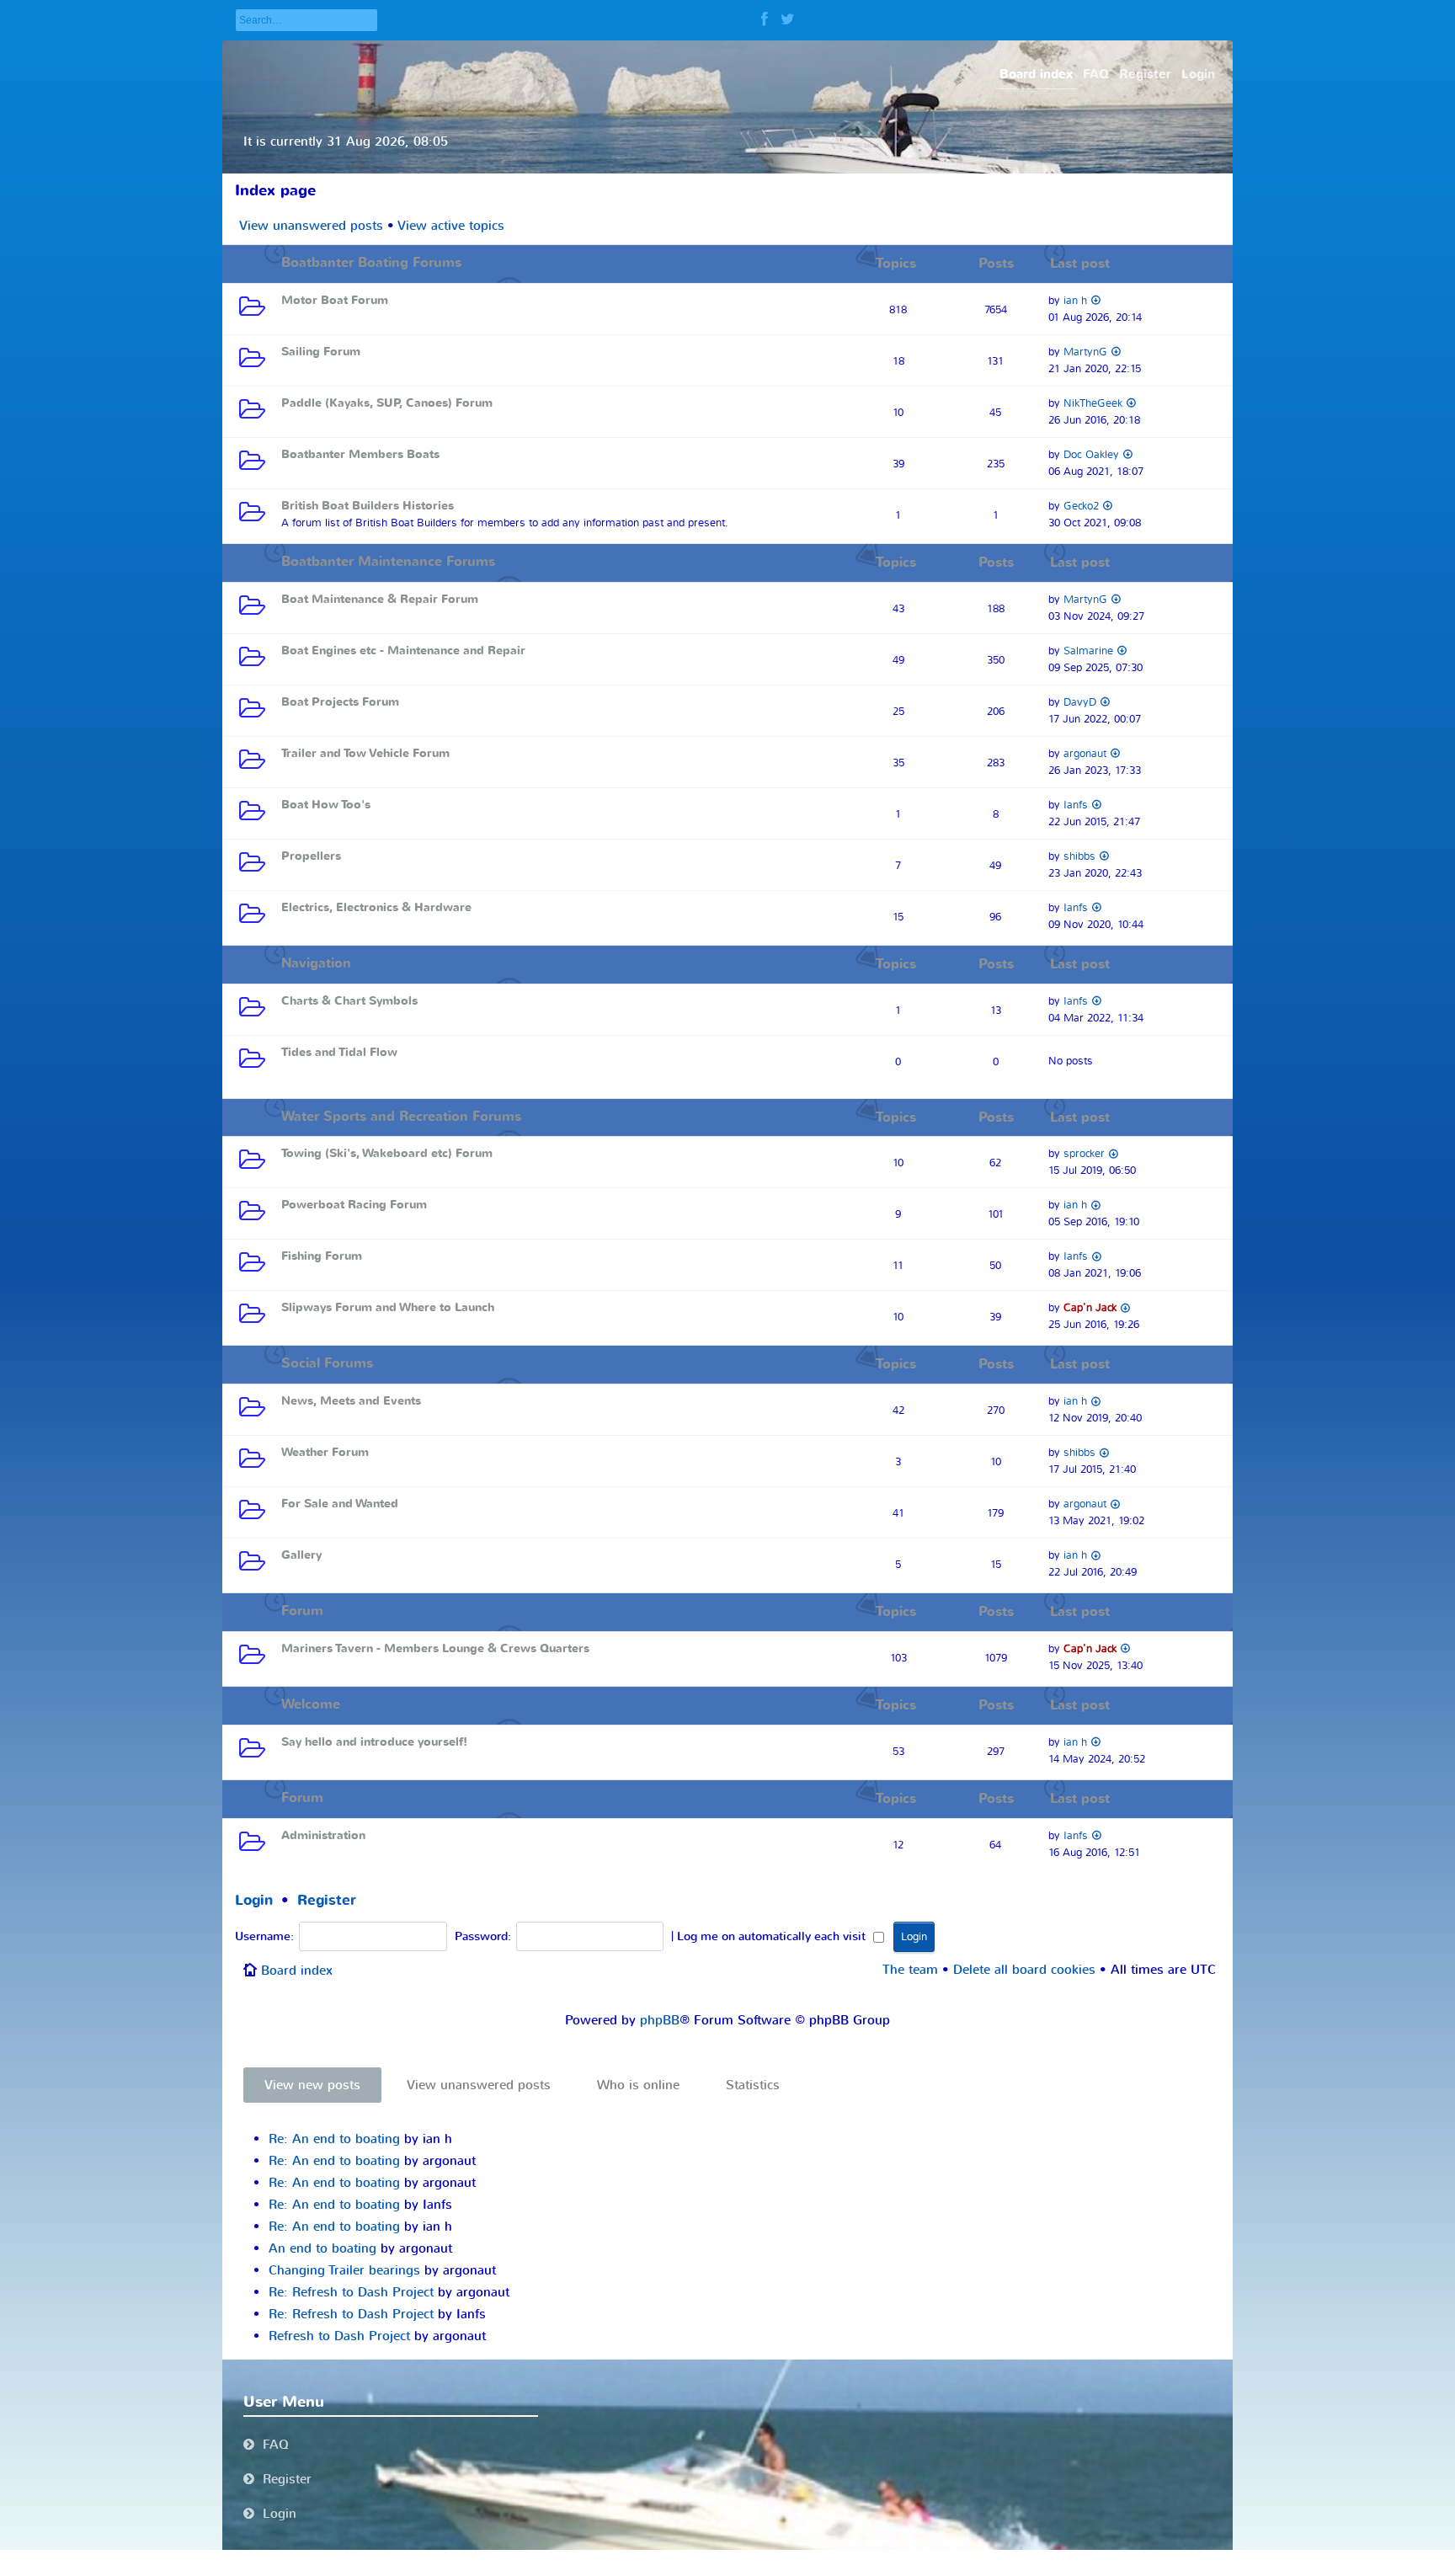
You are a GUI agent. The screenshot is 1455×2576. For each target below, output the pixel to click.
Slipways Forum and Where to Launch (388, 1307)
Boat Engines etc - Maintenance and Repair (403, 651)
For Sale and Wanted (340, 1504)
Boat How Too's (326, 805)
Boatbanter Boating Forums (371, 263)
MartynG (1085, 352)
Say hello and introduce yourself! (374, 1742)
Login (254, 1900)
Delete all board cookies (1024, 1970)
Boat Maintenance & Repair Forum (380, 599)
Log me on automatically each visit (773, 1937)
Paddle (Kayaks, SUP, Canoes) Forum (387, 403)
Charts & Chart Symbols (349, 1001)
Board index (297, 1971)
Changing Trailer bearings (344, 2270)
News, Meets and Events (351, 1401)
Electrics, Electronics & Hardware (376, 907)
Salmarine (1088, 651)
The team (910, 1970)
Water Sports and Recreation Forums (401, 1117)
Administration (323, 1835)
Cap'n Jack (1090, 1307)
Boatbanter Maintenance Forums (388, 562)
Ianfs (1076, 805)
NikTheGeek (1093, 403)
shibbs (1079, 856)
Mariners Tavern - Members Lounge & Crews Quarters (435, 1648)
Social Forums (327, 1363)
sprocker (1084, 1153)
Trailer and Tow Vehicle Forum (365, 753)
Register (327, 1900)
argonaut (1085, 753)
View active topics (451, 226)
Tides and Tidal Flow (339, 1052)
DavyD (1080, 702)
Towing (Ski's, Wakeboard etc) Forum (387, 1153)
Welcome (311, 1704)
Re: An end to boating (334, 2139)
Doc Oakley (1091, 454)
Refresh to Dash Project (339, 2336)
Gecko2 (1081, 506)
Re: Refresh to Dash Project (351, 2292)
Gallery (301, 1555)
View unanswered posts (311, 226)
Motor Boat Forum (335, 300)
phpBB (660, 2020)
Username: (264, 1937)
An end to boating (322, 2248)
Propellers (311, 856)
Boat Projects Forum (340, 702)
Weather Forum (325, 1452)
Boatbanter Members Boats (360, 454)
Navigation (316, 963)
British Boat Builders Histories (368, 506)
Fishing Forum (322, 1256)
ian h (1075, 300)
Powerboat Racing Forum (354, 1205)
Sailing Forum (321, 352)
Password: (483, 1937)
